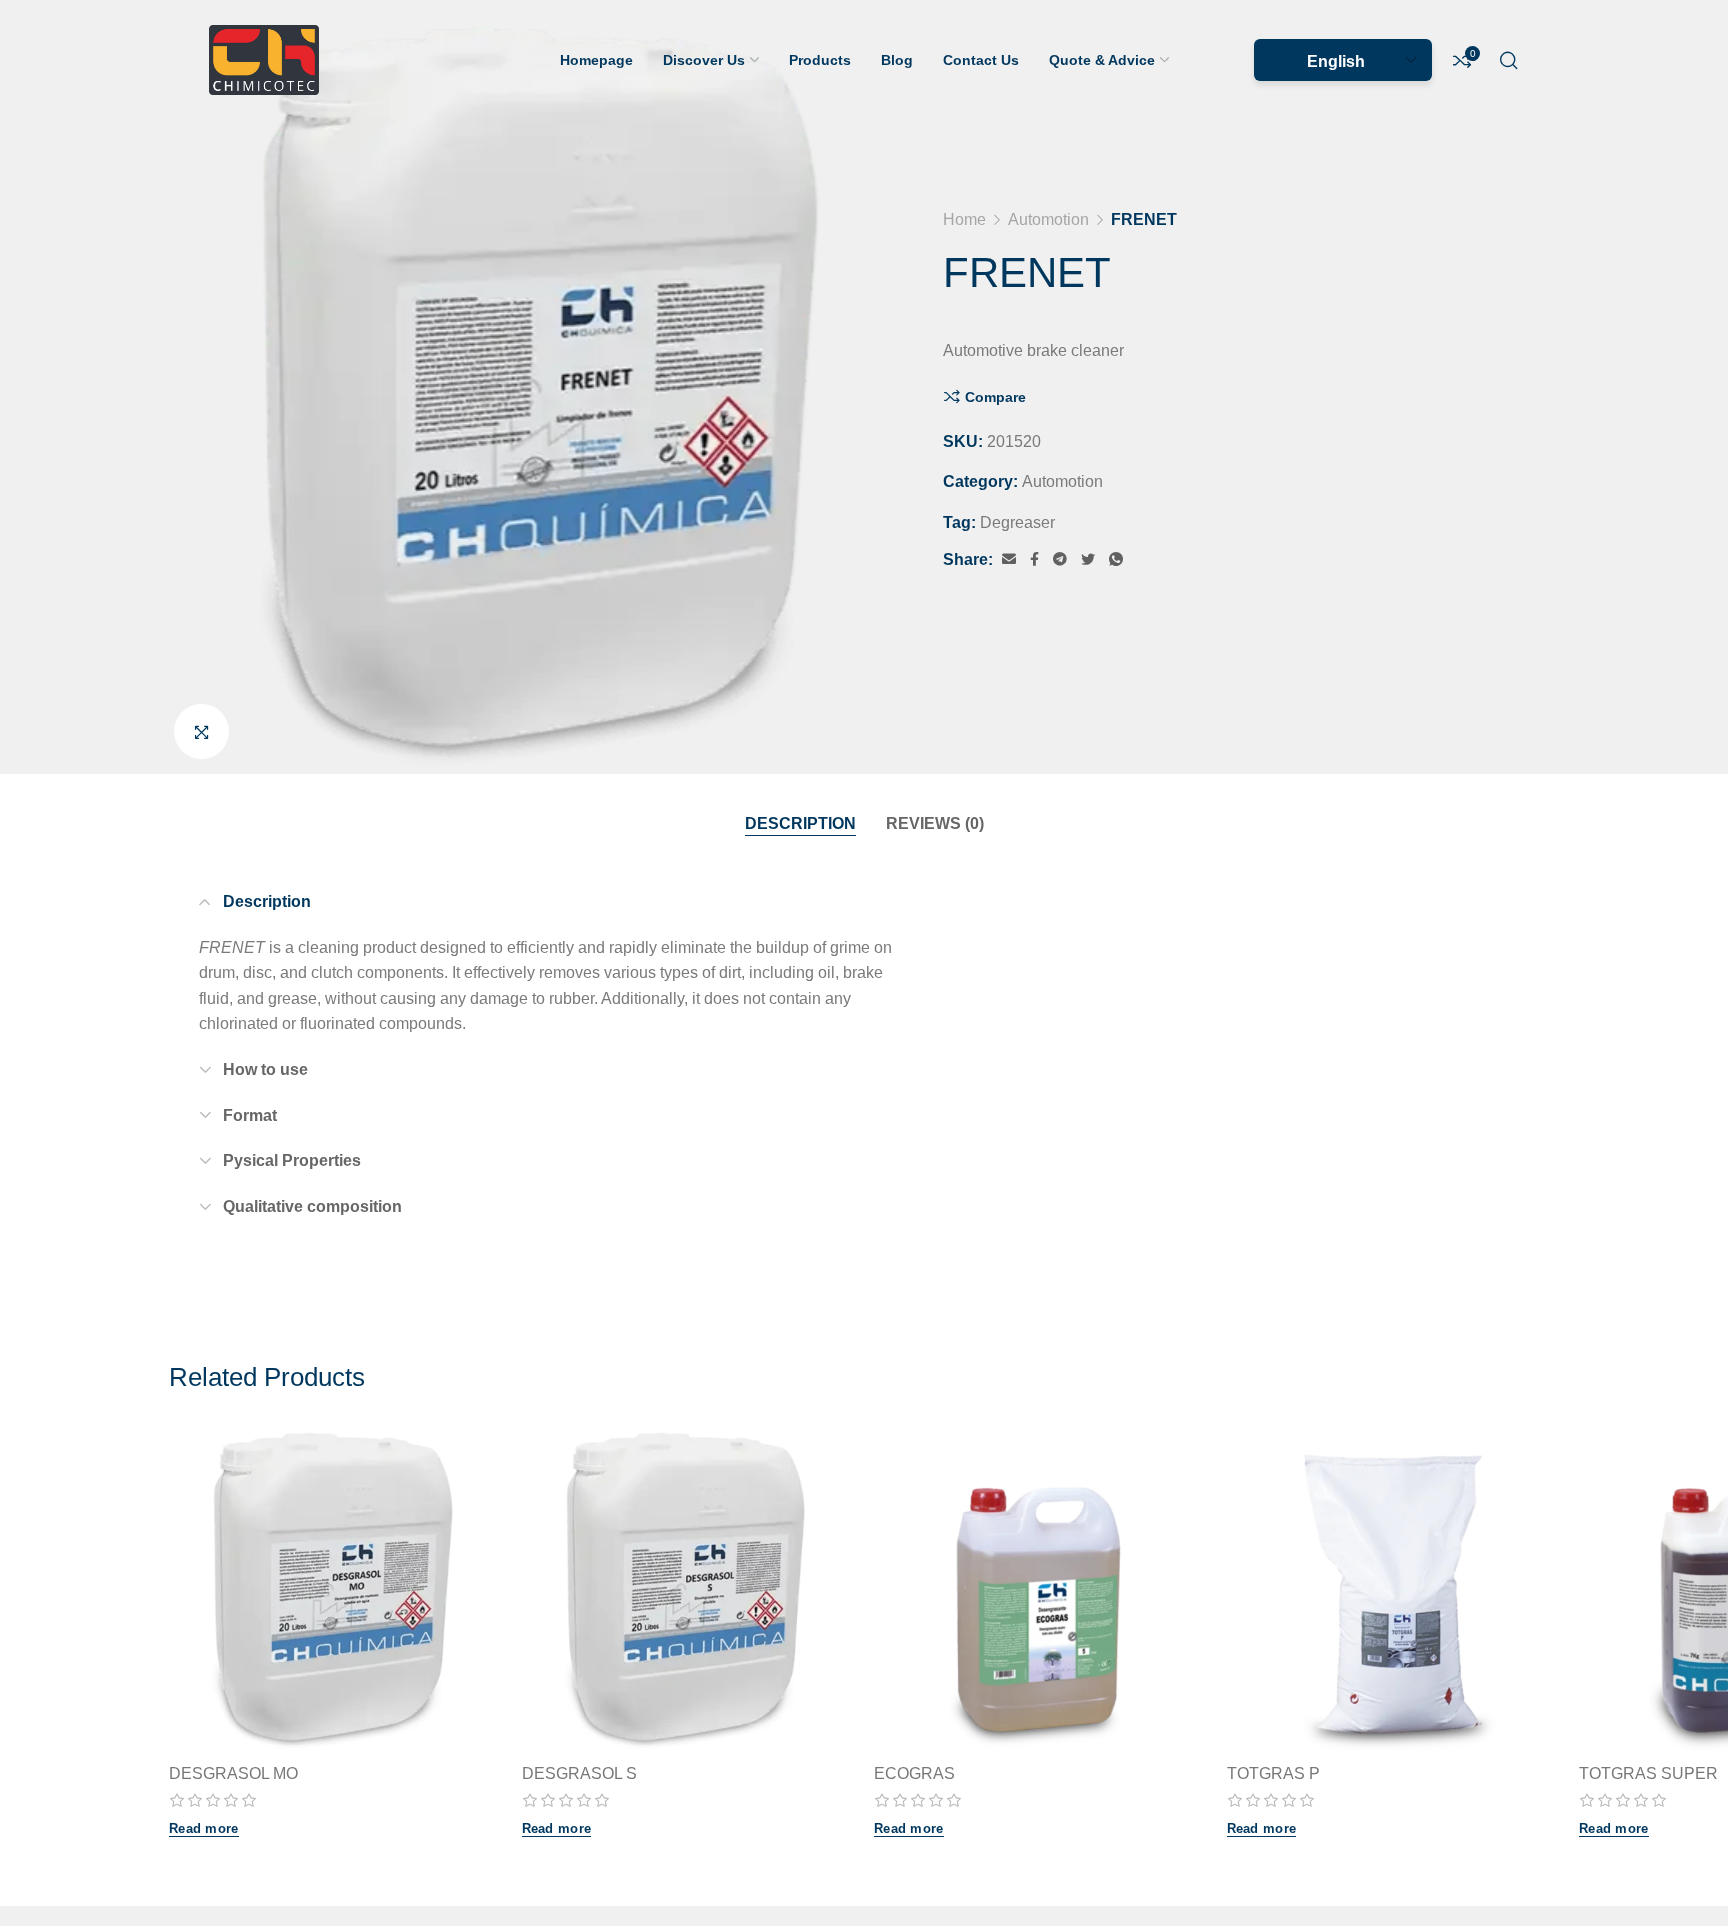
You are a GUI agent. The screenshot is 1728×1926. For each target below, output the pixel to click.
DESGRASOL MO (233, 1773)
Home (964, 219)
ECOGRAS (914, 1773)
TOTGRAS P (1273, 1773)
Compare (995, 397)
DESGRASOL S (579, 1773)
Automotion (1048, 219)
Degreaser (1017, 522)
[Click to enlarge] (201, 731)
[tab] (800, 824)
